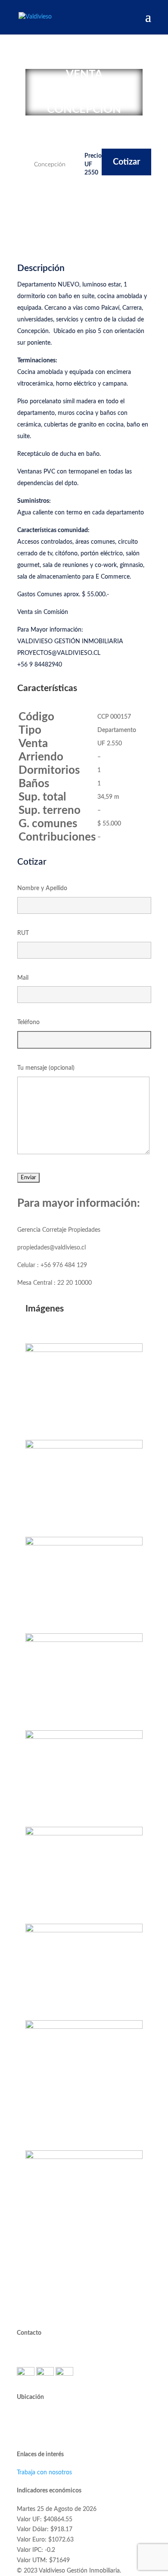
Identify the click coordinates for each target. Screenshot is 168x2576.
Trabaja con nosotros (44, 2473)
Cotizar (126, 162)
